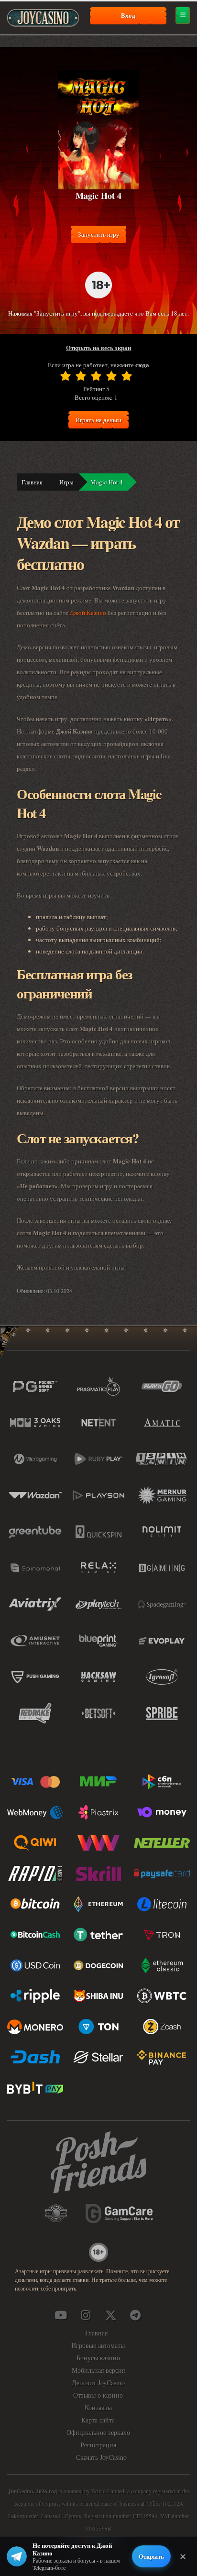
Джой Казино (88, 613)
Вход (128, 15)
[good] (111, 376)
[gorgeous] (127, 376)
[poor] (81, 376)
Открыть (151, 2556)
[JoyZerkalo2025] (135, 2315)
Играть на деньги (98, 420)
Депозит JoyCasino (98, 2383)
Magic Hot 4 (107, 482)
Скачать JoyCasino (101, 2457)
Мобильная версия (98, 2370)
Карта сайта (98, 2420)
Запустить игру (99, 234)
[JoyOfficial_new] (110, 2315)
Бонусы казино (98, 2358)
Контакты (98, 2407)
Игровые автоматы (98, 2345)
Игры (66, 482)
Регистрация (98, 2445)
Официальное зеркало (98, 2432)
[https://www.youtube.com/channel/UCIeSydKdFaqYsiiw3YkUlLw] (61, 2315)
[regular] (96, 376)
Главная (32, 482)
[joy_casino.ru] (86, 2315)
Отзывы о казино (98, 2395)
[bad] (66, 376)
